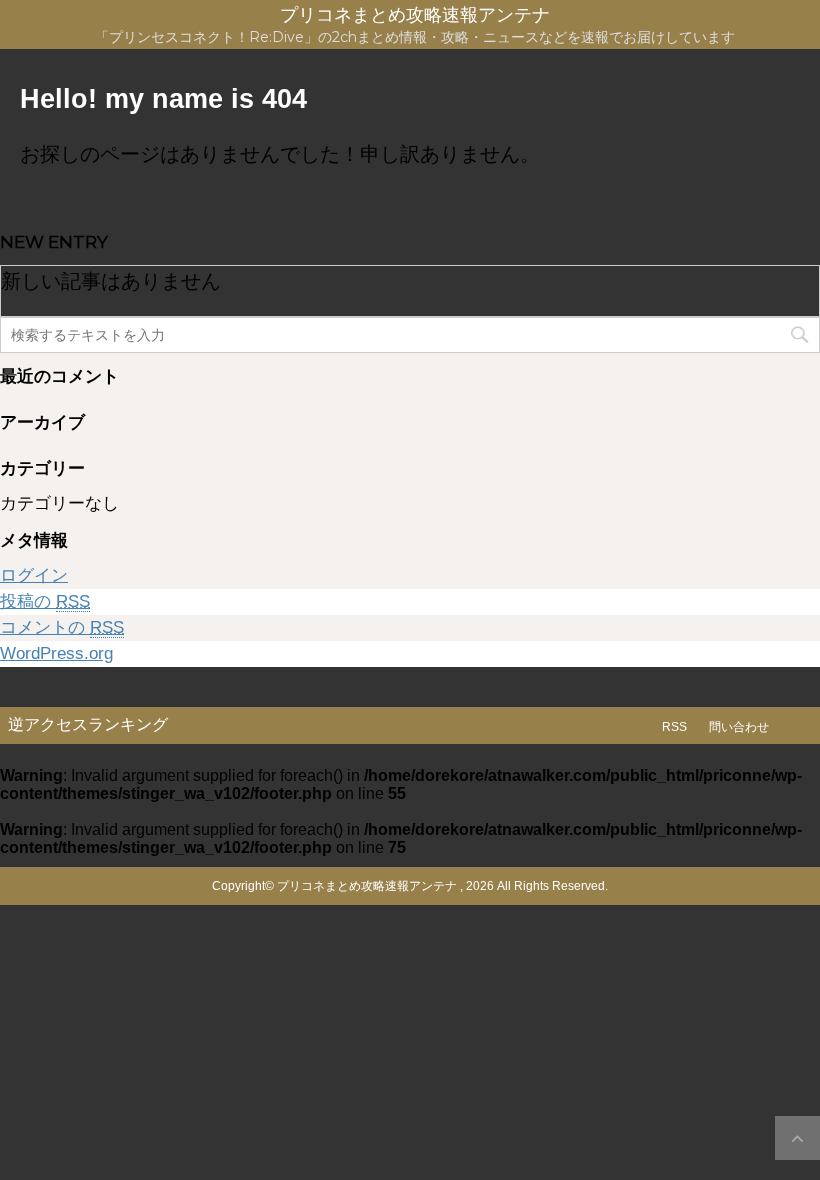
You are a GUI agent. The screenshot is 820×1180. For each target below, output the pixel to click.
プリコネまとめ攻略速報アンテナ (415, 15)
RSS (674, 727)
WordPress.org (56, 653)
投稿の (45, 601)
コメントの (62, 627)
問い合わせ (739, 727)
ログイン (34, 575)
